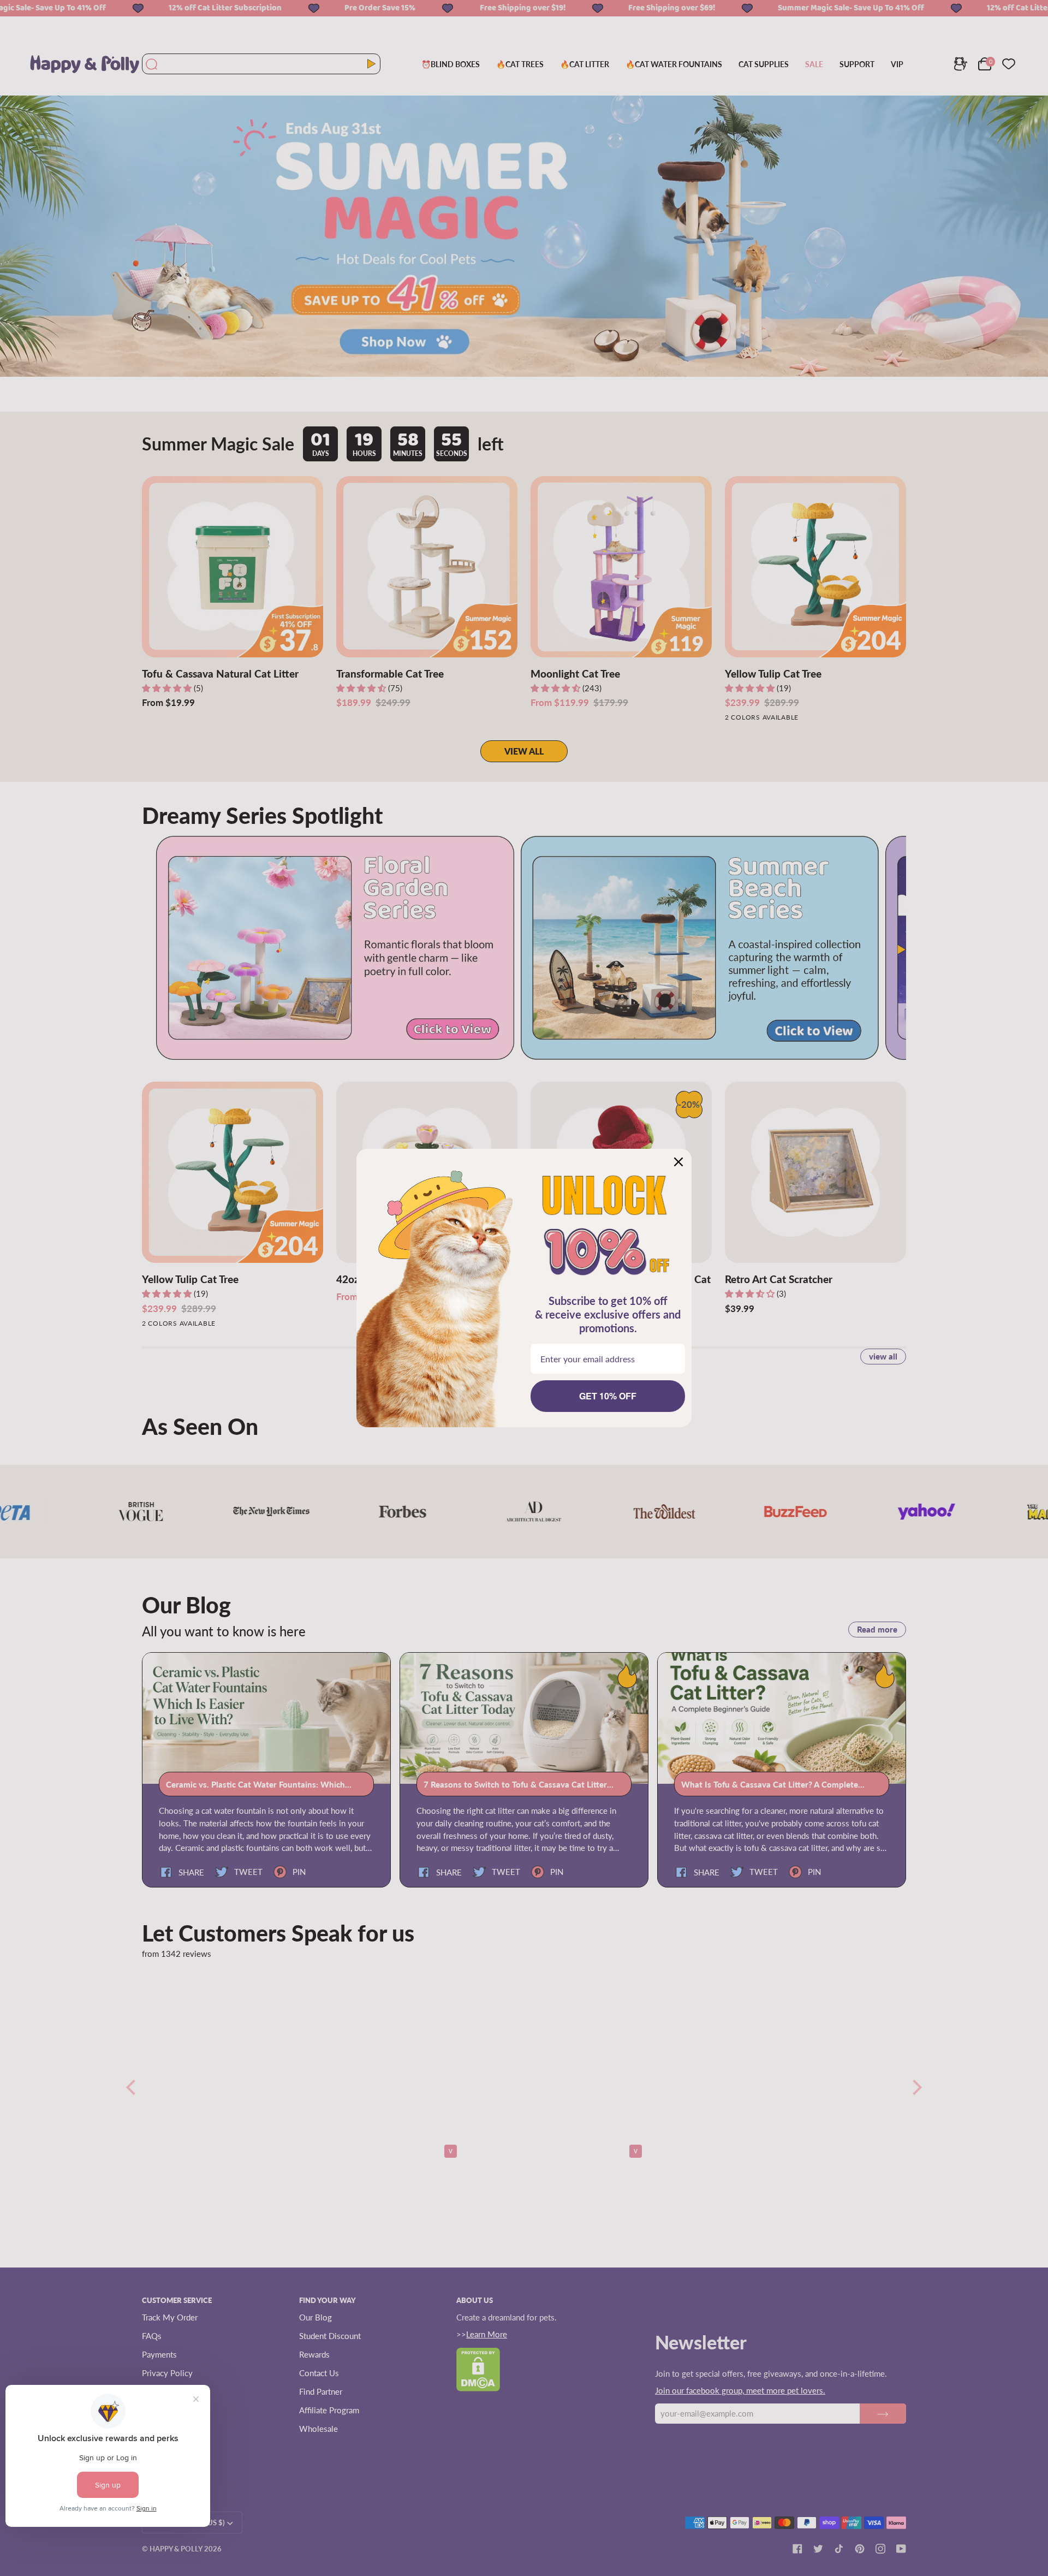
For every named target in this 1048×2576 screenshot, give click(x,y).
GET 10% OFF (608, 1396)
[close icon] (678, 1162)
